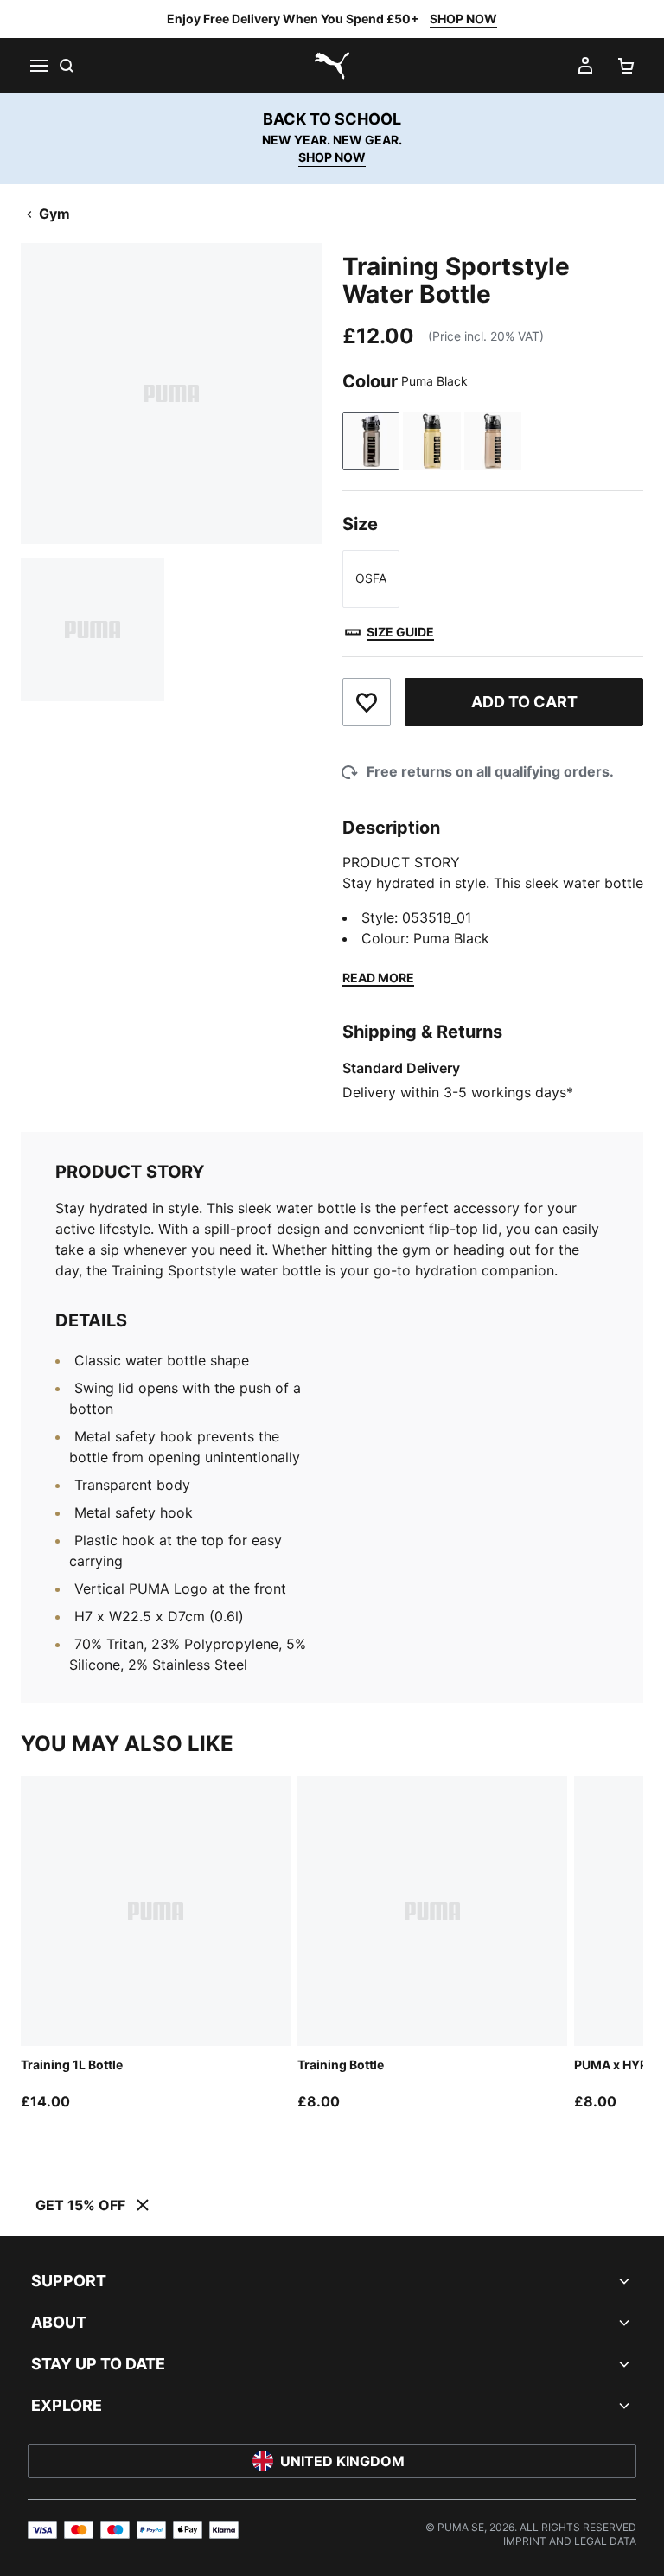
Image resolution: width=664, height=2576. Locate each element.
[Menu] (38, 66)
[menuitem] (570, 2541)
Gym (54, 214)
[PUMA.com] (332, 66)
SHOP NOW (463, 19)
